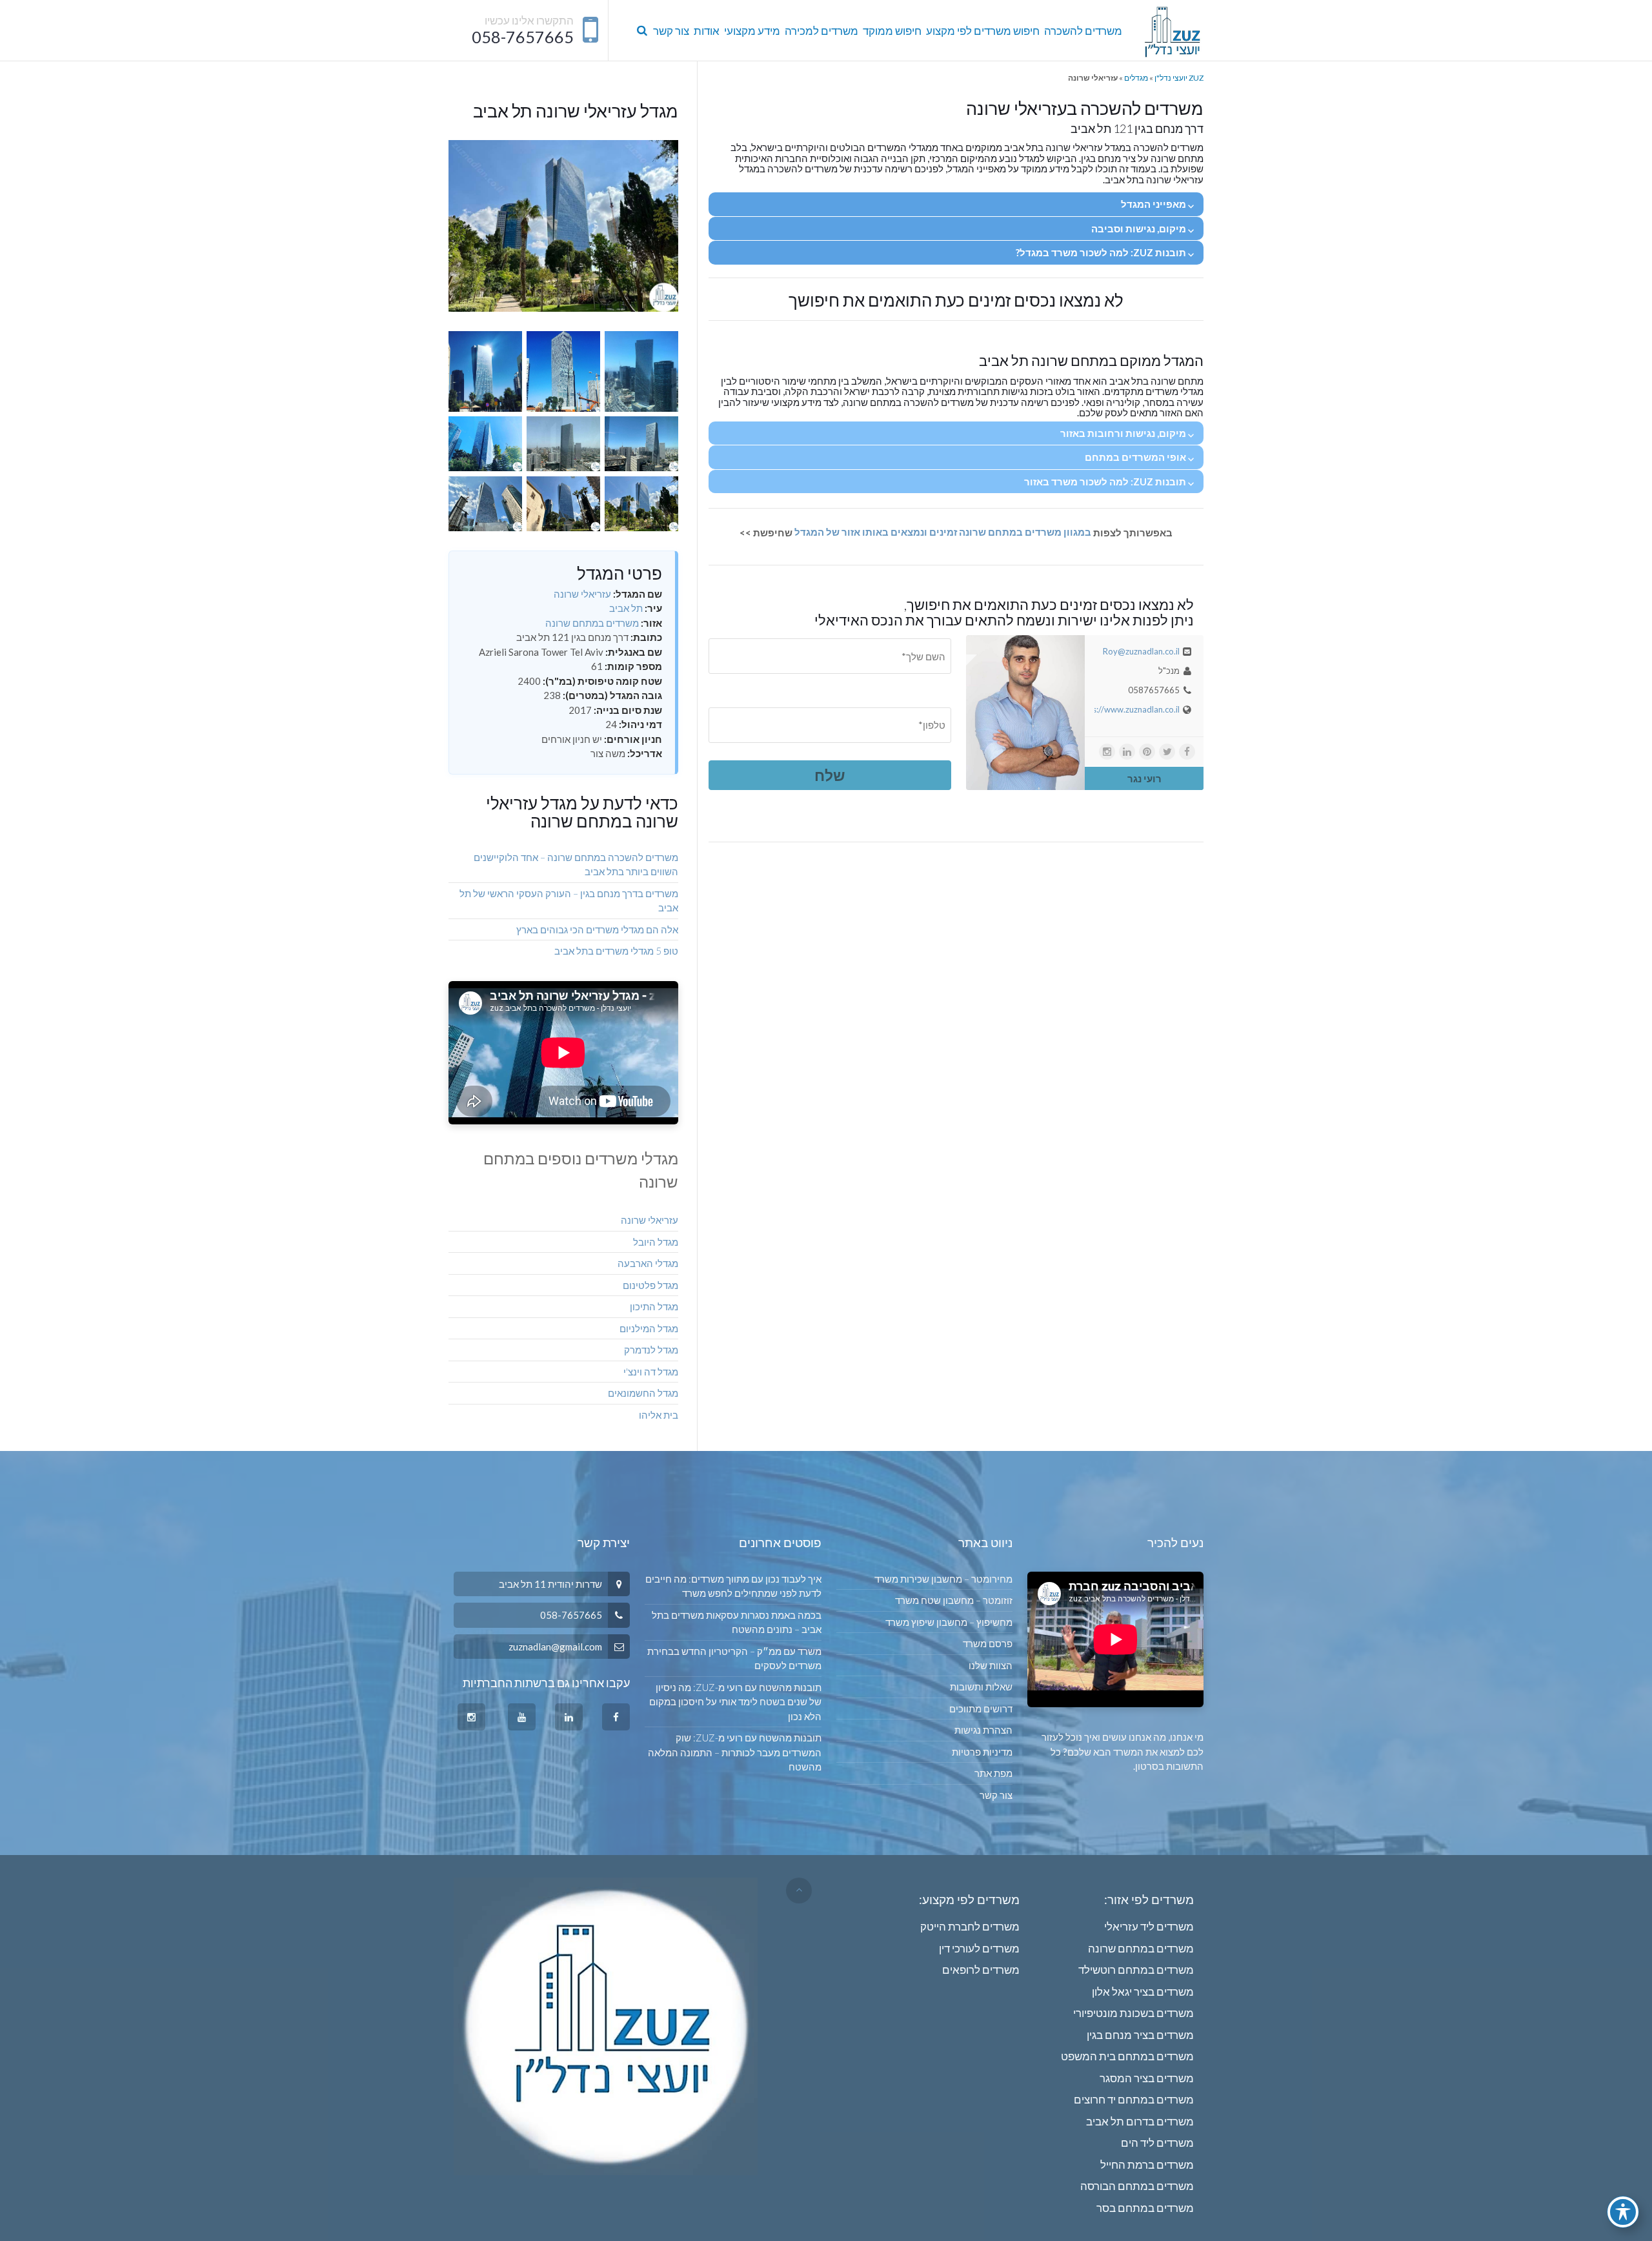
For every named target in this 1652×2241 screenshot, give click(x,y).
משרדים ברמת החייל (1147, 2165)
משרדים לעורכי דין (979, 1948)
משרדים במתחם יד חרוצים (1134, 2099)
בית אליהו (659, 1415)
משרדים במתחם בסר (1145, 2208)
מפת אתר (993, 1773)
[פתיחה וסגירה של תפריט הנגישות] (1623, 2212)
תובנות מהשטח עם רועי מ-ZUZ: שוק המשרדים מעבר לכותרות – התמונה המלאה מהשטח (734, 1752)
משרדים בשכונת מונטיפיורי (1133, 2013)
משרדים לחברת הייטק (970, 1926)
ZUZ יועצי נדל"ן (1179, 78)
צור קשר (671, 31)
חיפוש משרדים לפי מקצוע (983, 31)
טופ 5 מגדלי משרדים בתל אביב (616, 951)
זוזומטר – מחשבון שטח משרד (954, 1600)
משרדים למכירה (821, 31)
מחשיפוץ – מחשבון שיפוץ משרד (949, 1622)
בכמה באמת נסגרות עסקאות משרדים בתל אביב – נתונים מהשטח (736, 1622)
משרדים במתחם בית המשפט (1127, 2056)
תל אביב (626, 608)
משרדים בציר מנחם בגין (1140, 2035)
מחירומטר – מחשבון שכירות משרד (943, 1579)
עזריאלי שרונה (582, 594)
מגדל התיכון (654, 1306)
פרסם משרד (988, 1643)
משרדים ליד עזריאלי (1149, 1926)
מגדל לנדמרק (651, 1350)
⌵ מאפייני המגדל (1157, 204)
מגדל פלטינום (650, 1285)
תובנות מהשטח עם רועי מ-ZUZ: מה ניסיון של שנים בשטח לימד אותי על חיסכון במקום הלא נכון (735, 1702)
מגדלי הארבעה (648, 1263)
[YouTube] (522, 1717)
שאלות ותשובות (981, 1687)
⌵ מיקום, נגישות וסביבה (1143, 228)
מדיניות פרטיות (982, 1752)
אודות (707, 31)
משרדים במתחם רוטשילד (1136, 1970)
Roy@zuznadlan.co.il (1141, 651)
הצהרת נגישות (983, 1730)
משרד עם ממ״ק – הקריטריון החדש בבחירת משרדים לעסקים (734, 1658)
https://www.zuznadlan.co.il (1128, 709)
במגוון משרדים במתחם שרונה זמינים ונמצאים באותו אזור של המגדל (942, 532)
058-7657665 (523, 37)
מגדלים (1136, 78)
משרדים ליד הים (1157, 2143)
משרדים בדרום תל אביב (1140, 2121)
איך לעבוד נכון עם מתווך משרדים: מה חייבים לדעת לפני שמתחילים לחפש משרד (733, 1586)
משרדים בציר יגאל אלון (1143, 1992)
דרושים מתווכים (981, 1709)
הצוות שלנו (991, 1665)
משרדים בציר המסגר (1147, 2078)
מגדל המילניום (649, 1328)
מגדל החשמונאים (643, 1393)
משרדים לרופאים (981, 1970)
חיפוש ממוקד (892, 31)
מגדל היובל (656, 1242)
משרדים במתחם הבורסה (1137, 2186)
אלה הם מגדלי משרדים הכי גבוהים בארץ (597, 929)
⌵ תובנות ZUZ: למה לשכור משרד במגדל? (1105, 252)
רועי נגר (1144, 778)
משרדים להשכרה (1083, 31)
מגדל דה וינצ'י (651, 1372)
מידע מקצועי (752, 31)
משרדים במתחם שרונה (592, 623)
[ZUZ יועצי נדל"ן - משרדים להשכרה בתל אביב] (1172, 31)
